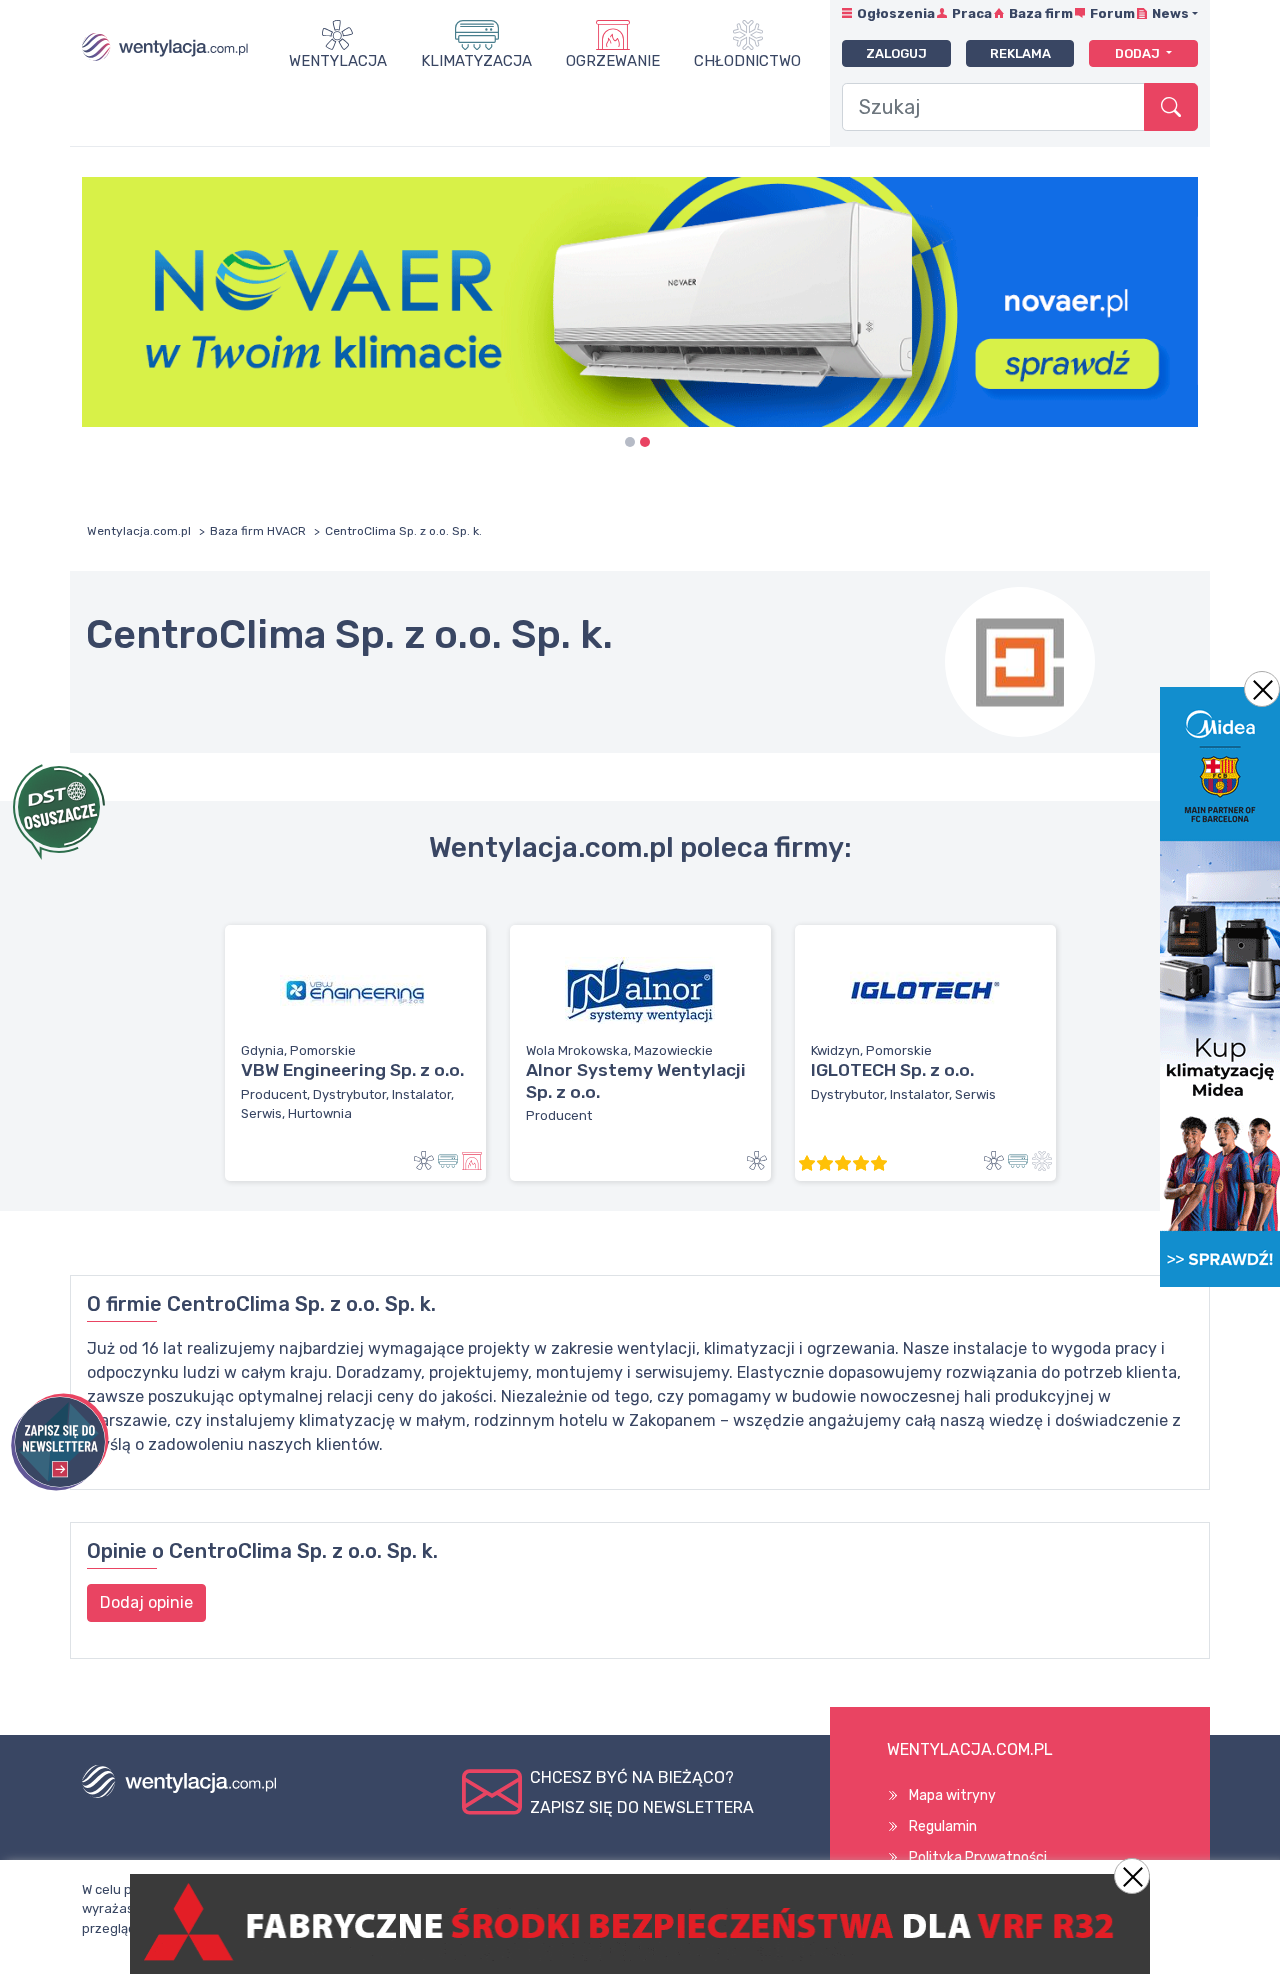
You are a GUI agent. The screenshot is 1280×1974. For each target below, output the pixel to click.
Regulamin (943, 1826)
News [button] (1170, 13)
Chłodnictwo (747, 61)
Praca (972, 13)
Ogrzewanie (613, 61)
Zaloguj (896, 53)
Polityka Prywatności (978, 1857)
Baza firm (1041, 13)
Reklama (1020, 53)
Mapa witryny (952, 1795)
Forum (1112, 13)
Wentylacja (338, 61)
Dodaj (1139, 53)
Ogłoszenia (896, 13)
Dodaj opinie (146, 1602)
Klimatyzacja (476, 61)
